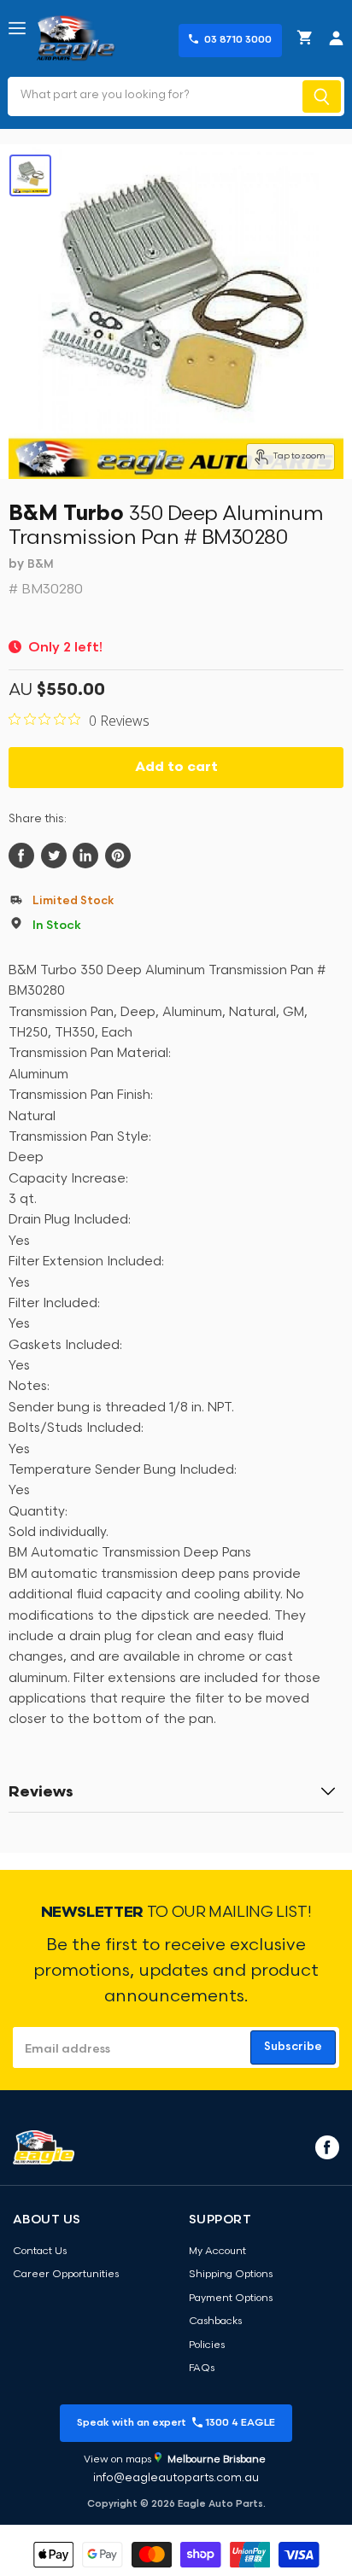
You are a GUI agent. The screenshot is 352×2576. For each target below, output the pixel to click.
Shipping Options (231, 2275)
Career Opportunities (66, 2275)
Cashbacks (215, 2322)
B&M (41, 565)
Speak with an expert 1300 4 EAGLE (176, 2423)
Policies (207, 2345)
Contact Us (40, 2252)
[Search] (322, 96)
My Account (217, 2252)
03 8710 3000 (238, 40)
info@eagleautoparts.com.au (176, 2478)
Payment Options (231, 2299)
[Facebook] (326, 2147)
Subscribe (293, 2047)
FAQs (202, 2369)
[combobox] (153, 96)
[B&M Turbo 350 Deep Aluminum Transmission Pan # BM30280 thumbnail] (30, 175)
